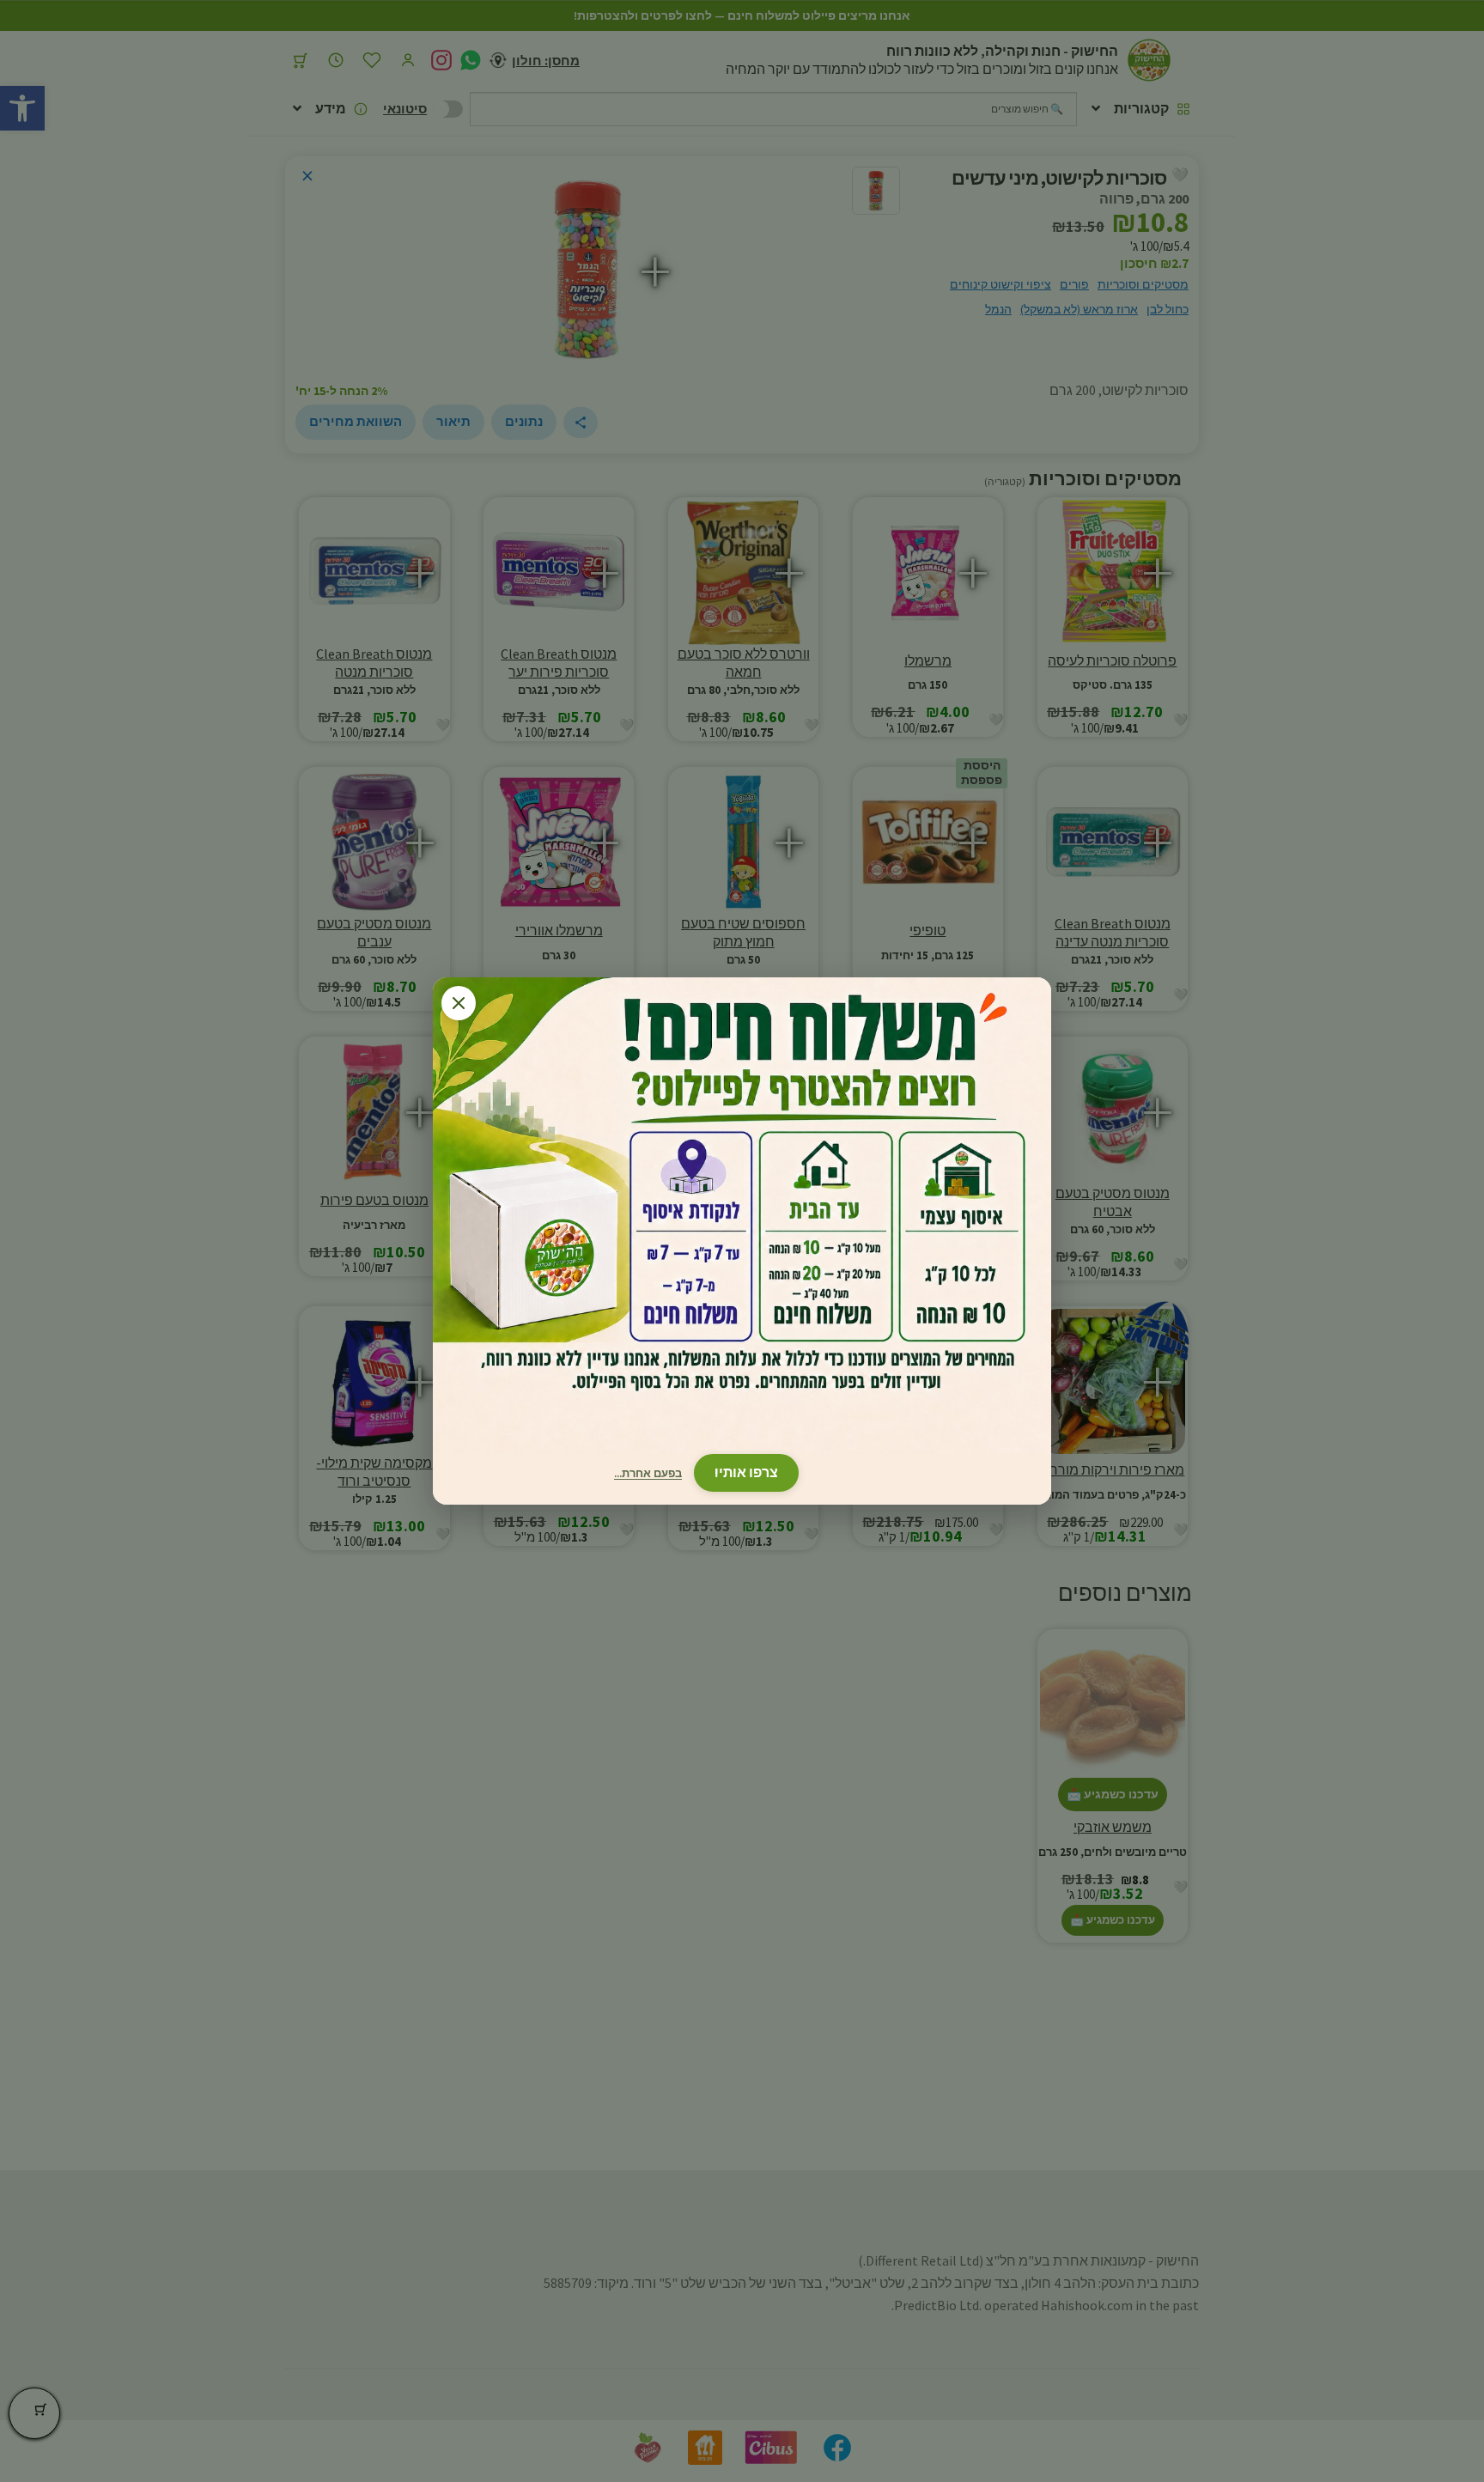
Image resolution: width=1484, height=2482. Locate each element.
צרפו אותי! (746, 1472)
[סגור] (459, 1003)
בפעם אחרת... (648, 1473)
